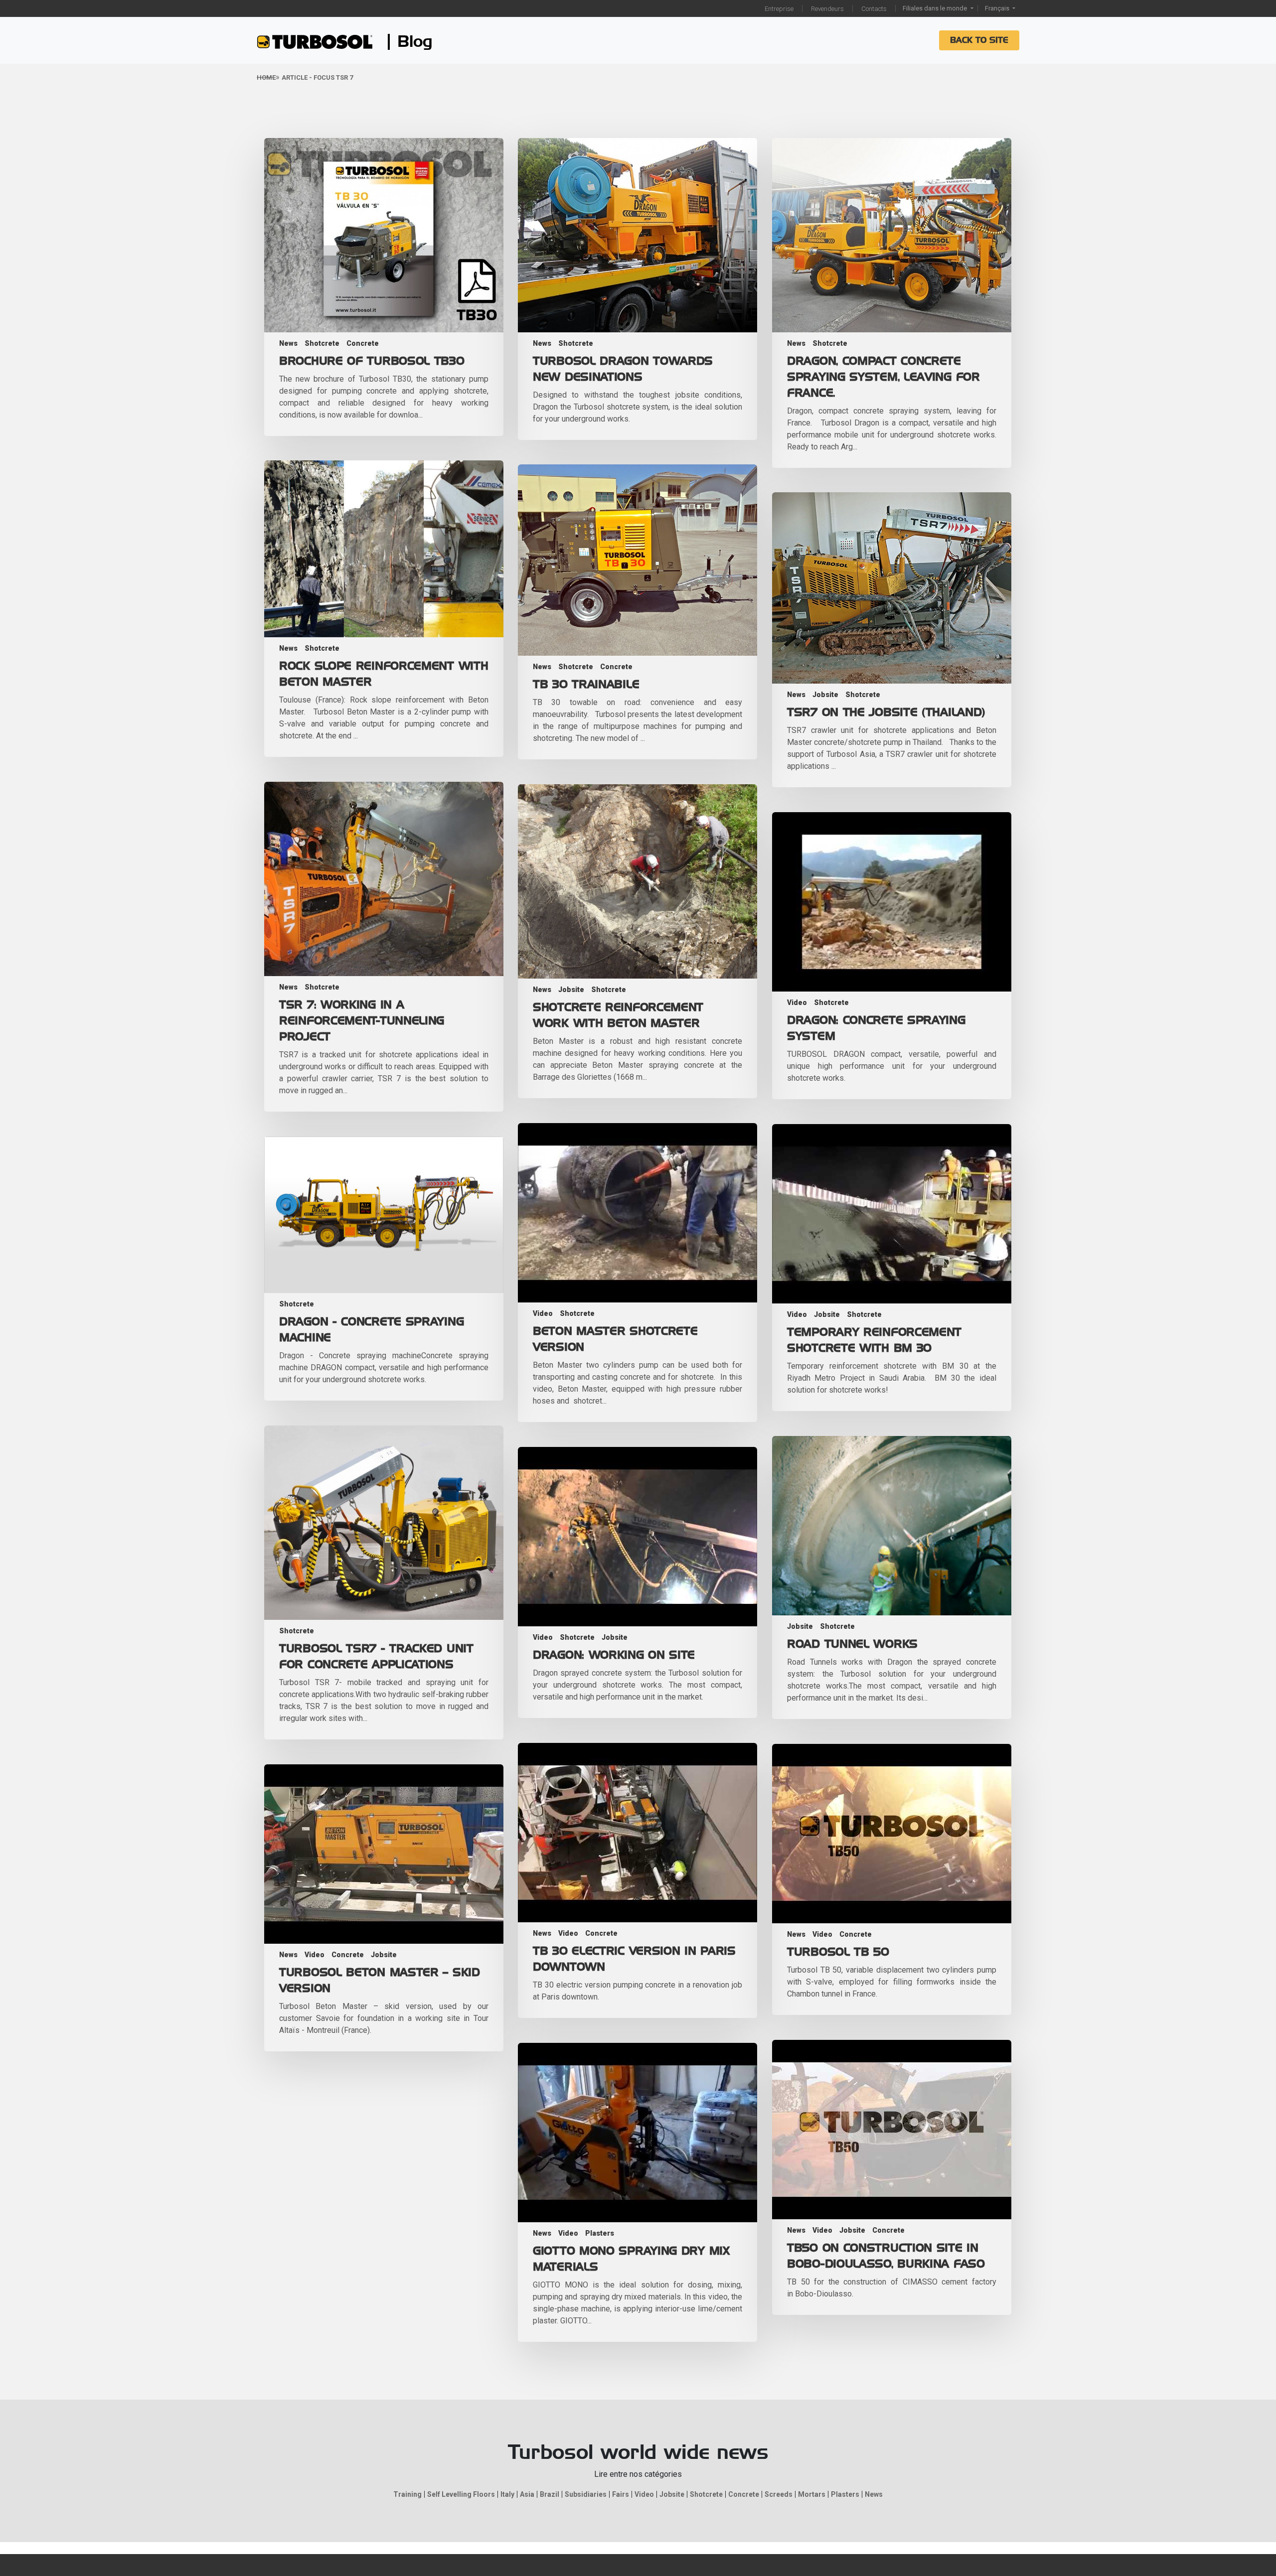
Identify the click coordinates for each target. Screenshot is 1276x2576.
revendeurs (827, 9)
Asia (527, 2494)
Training (407, 2494)
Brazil (550, 2494)
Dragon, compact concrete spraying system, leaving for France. (883, 377)
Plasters (600, 2233)
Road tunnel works (852, 1644)
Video (797, 1002)
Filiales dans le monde (936, 8)
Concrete (363, 343)
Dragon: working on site (614, 1655)
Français (998, 8)
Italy (507, 2494)
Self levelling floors (461, 2494)
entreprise (779, 9)
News (288, 343)
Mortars (812, 2494)
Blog (415, 42)
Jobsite (825, 695)
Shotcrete (322, 343)
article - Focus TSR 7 (317, 77)
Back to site (979, 40)
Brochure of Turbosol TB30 (372, 361)
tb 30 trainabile (586, 685)
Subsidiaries (586, 2494)
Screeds (779, 2494)
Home (266, 77)
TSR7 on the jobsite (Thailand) (886, 713)
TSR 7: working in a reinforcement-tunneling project (362, 1021)
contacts (874, 9)
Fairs (621, 2494)
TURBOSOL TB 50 (838, 1952)
